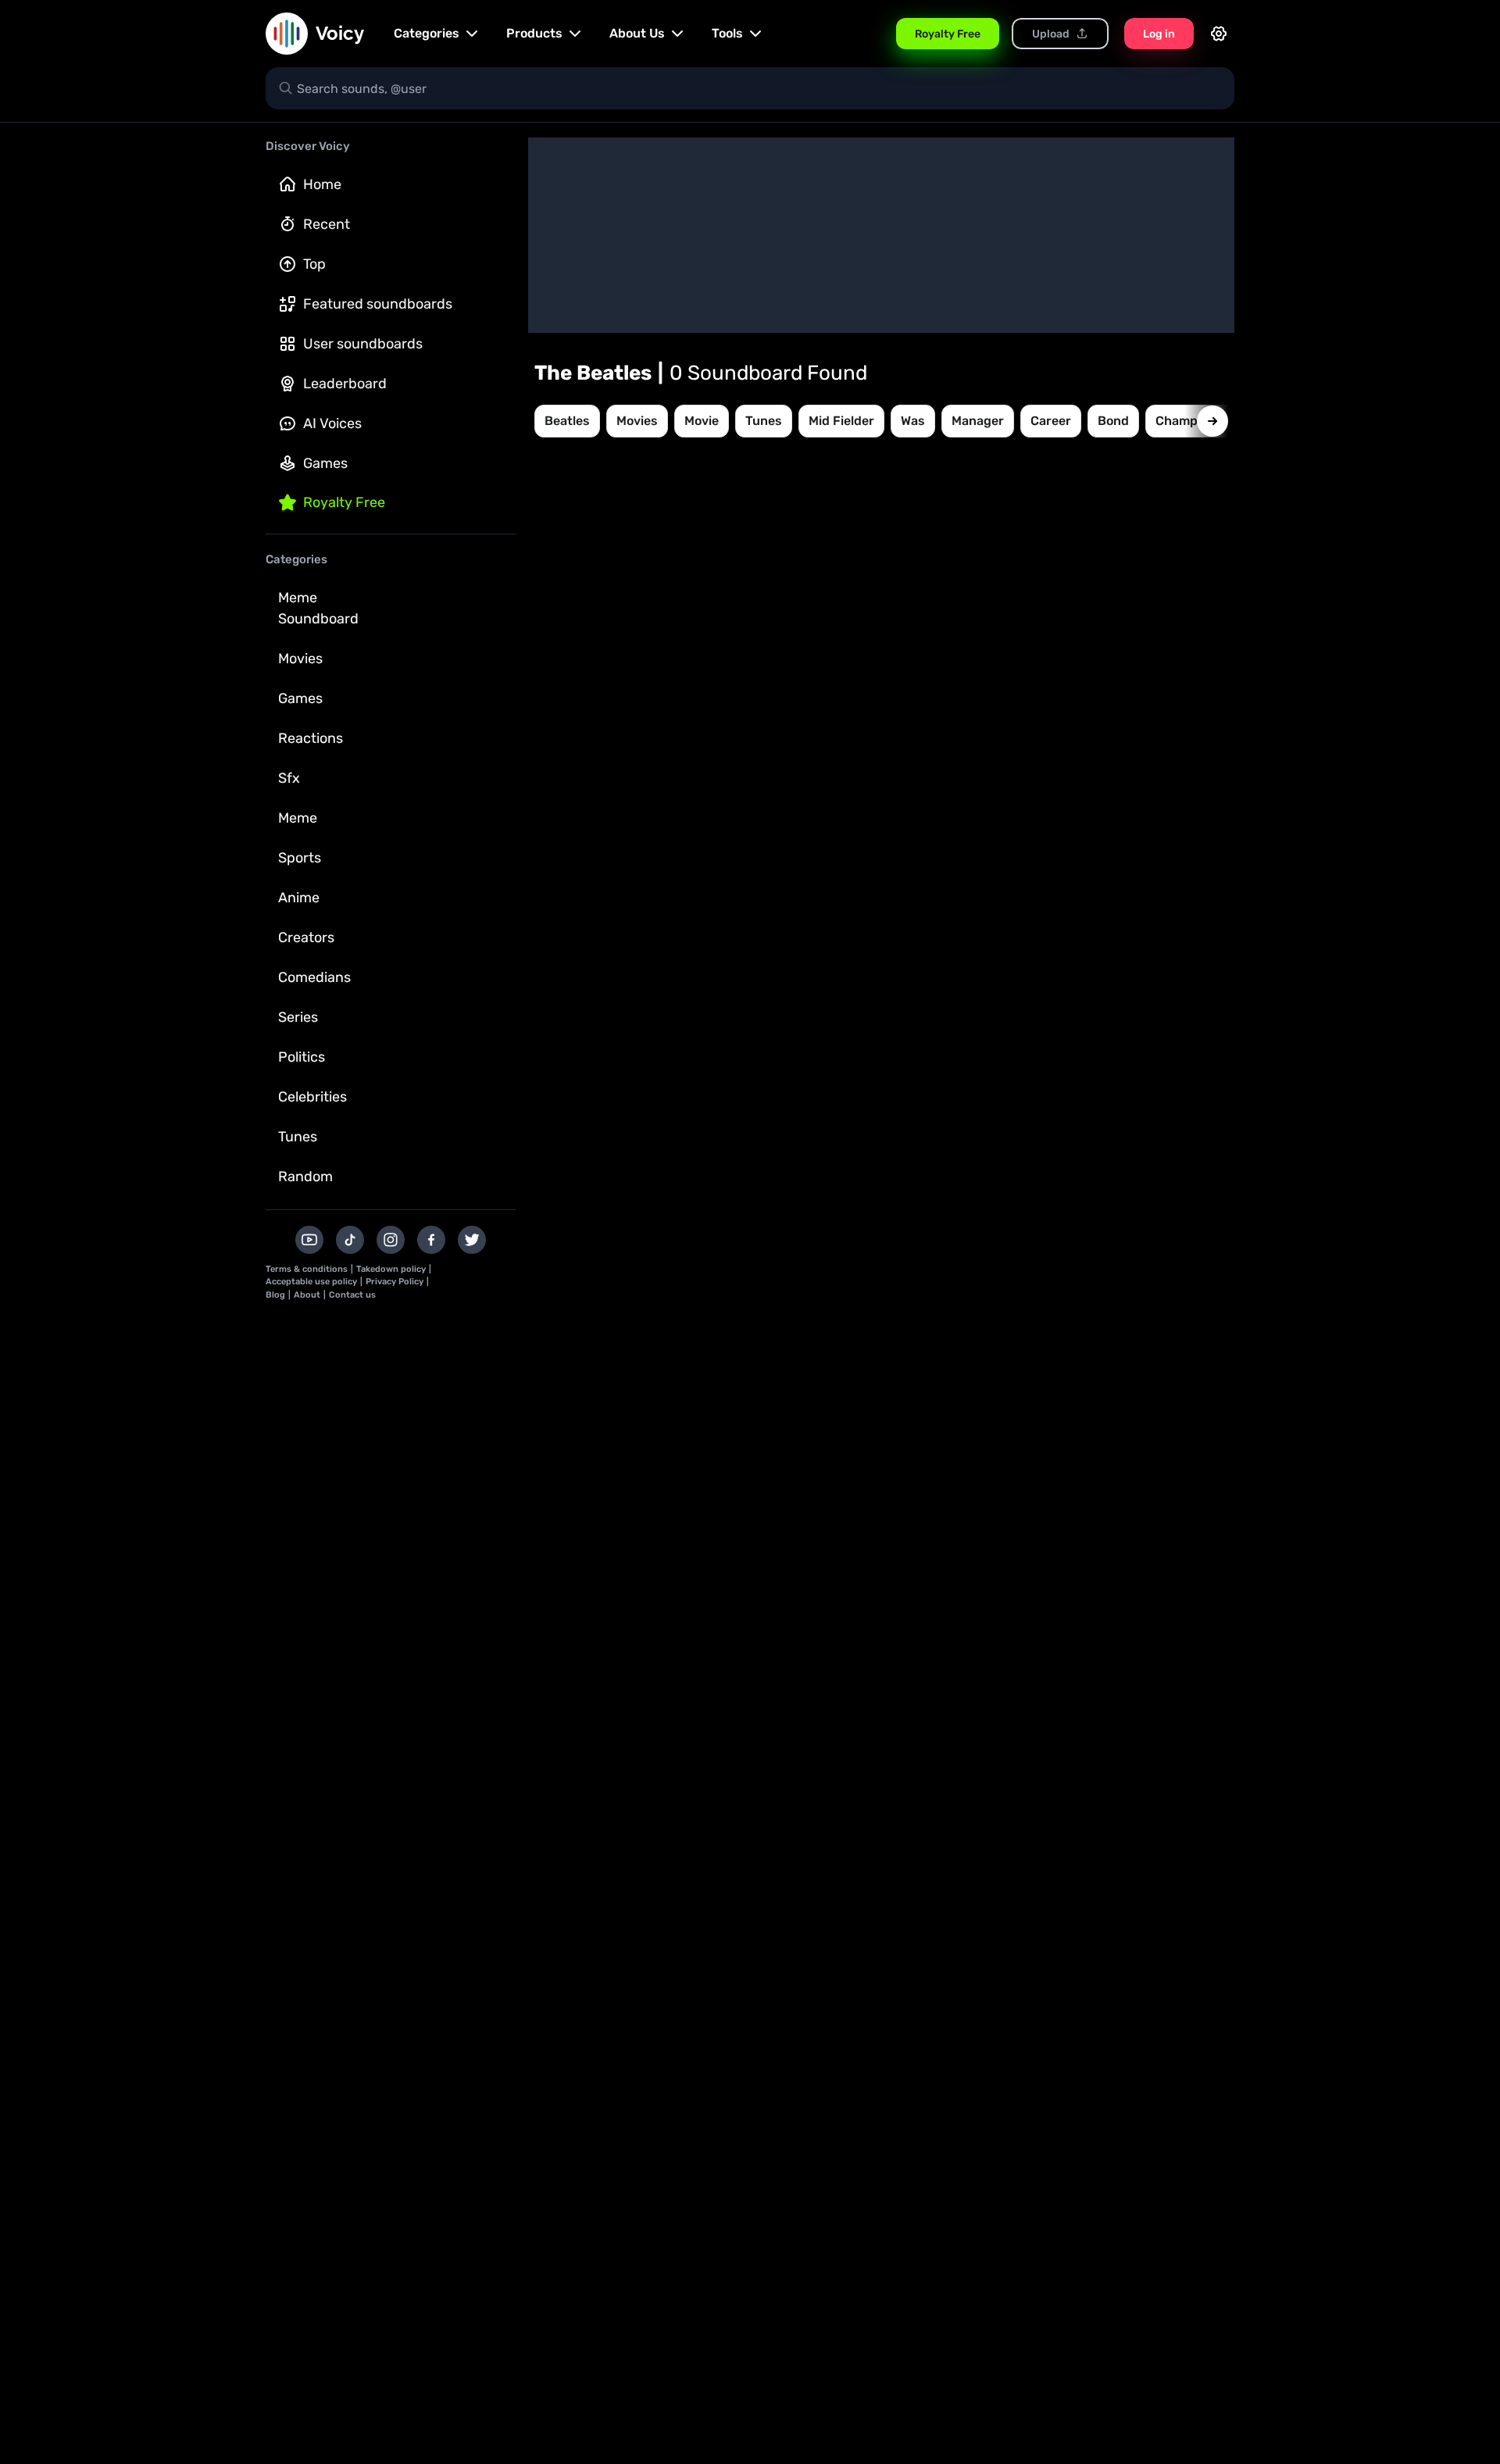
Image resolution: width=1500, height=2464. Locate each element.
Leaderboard (345, 384)
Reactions (311, 738)
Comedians (314, 977)
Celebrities (312, 1097)
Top (314, 264)
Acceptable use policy (311, 1282)
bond (1113, 421)
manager (978, 421)
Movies (300, 659)
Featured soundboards (378, 304)
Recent (327, 224)
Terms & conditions (307, 1269)
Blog (275, 1295)
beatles (567, 421)
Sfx (289, 778)
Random (305, 1177)
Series (298, 1017)
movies (637, 421)
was (913, 421)
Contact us (352, 1295)
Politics (302, 1057)
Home (322, 184)
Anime (299, 898)
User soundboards (363, 344)
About (307, 1295)
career (1051, 421)
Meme (298, 818)
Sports (300, 858)
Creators (306, 937)
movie (702, 421)
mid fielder (841, 421)
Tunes (298, 1137)
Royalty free (344, 502)
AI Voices (332, 423)
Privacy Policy (395, 1282)
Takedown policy (391, 1269)
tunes (764, 421)
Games (325, 463)
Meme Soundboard (318, 608)
